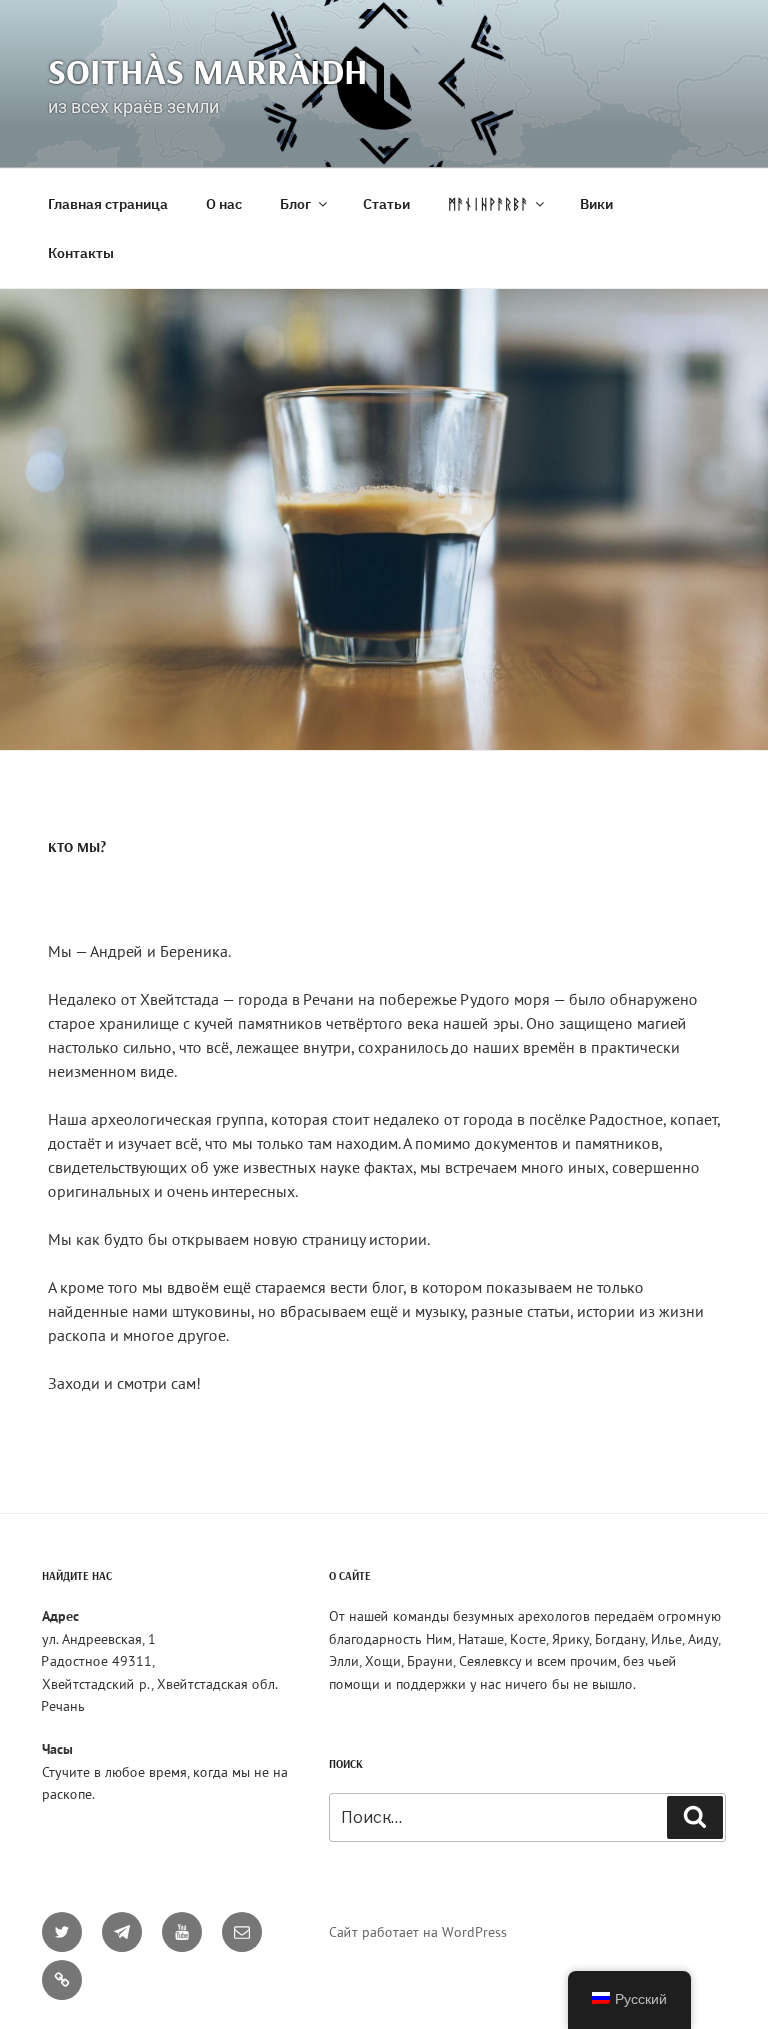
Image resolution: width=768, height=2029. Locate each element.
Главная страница (108, 204)
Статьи (386, 204)
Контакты (81, 253)
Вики (596, 204)
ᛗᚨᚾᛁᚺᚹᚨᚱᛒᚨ (488, 204)
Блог (295, 204)
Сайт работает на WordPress (418, 1932)
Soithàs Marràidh (208, 70)
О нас (224, 204)
